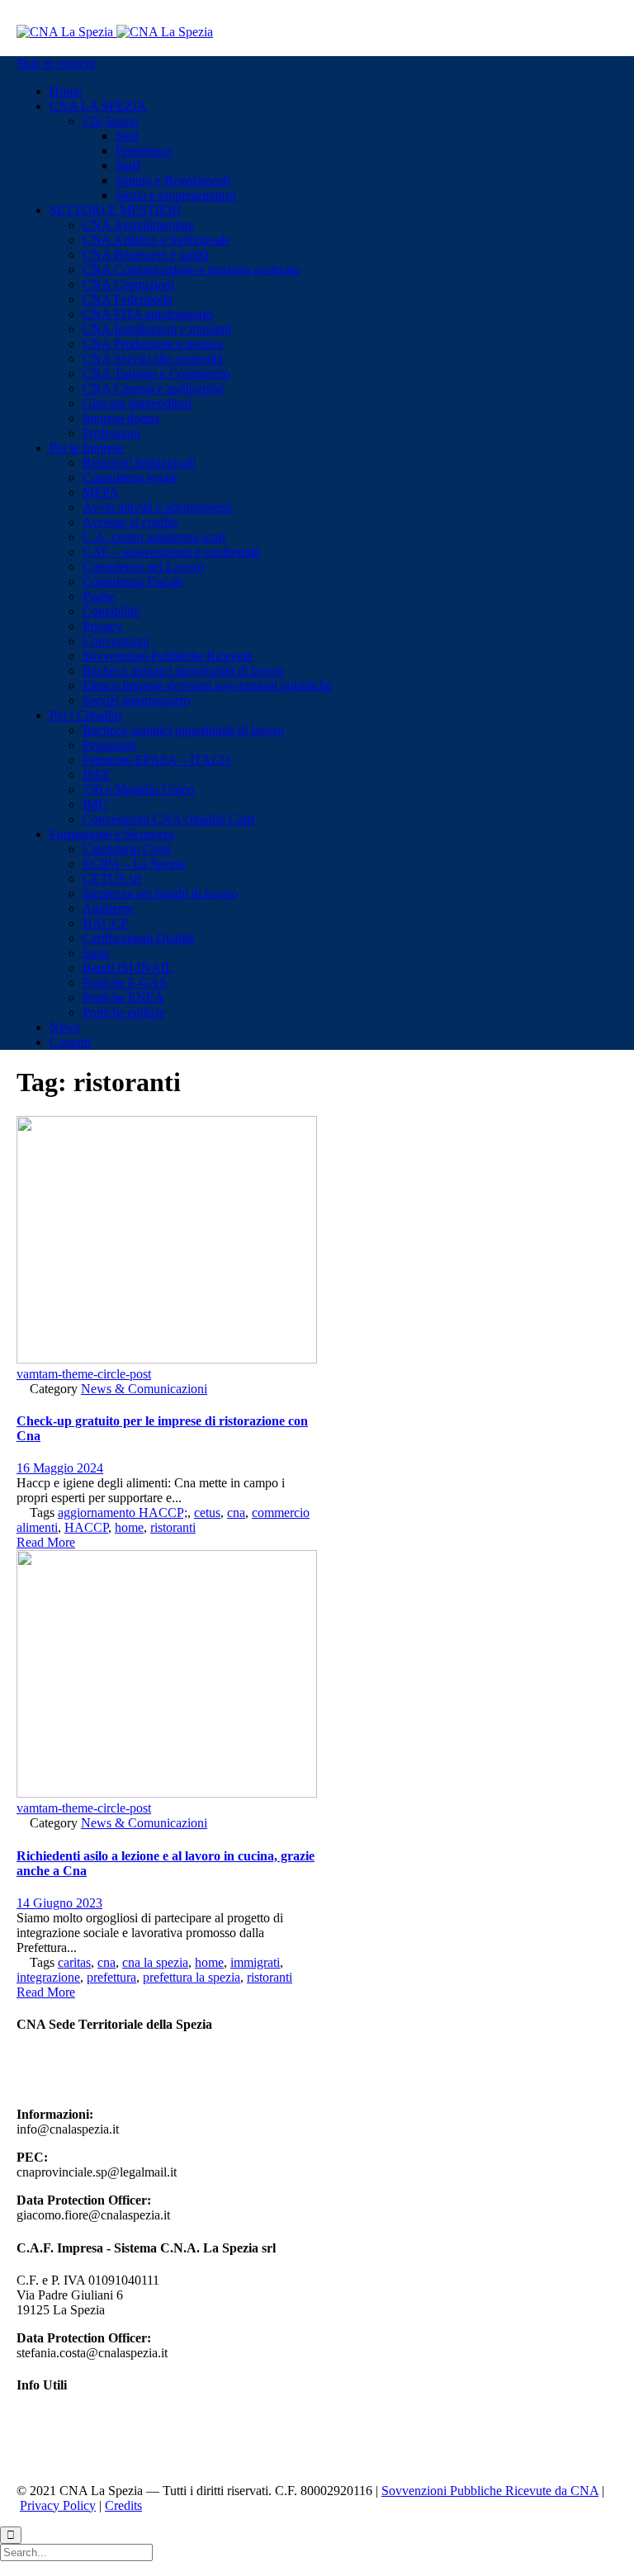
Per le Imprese (54, 2433)
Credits (123, 2505)
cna (236, 1513)
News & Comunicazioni (144, 1389)
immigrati (255, 1962)
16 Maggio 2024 (60, 1468)
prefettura (111, 1977)
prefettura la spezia (192, 1977)
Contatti (37, 2463)
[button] (46, 1542)
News (32, 2448)
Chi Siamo (44, 2418)
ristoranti (173, 1527)
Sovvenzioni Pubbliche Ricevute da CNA (490, 2491)
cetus (207, 1513)
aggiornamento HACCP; (123, 1513)
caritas (74, 1962)
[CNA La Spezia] (115, 32)
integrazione (48, 1977)
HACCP (86, 1527)
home (129, 1527)
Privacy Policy (58, 2505)
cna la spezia (155, 1962)
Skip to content (56, 63)
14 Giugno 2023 (59, 1903)
